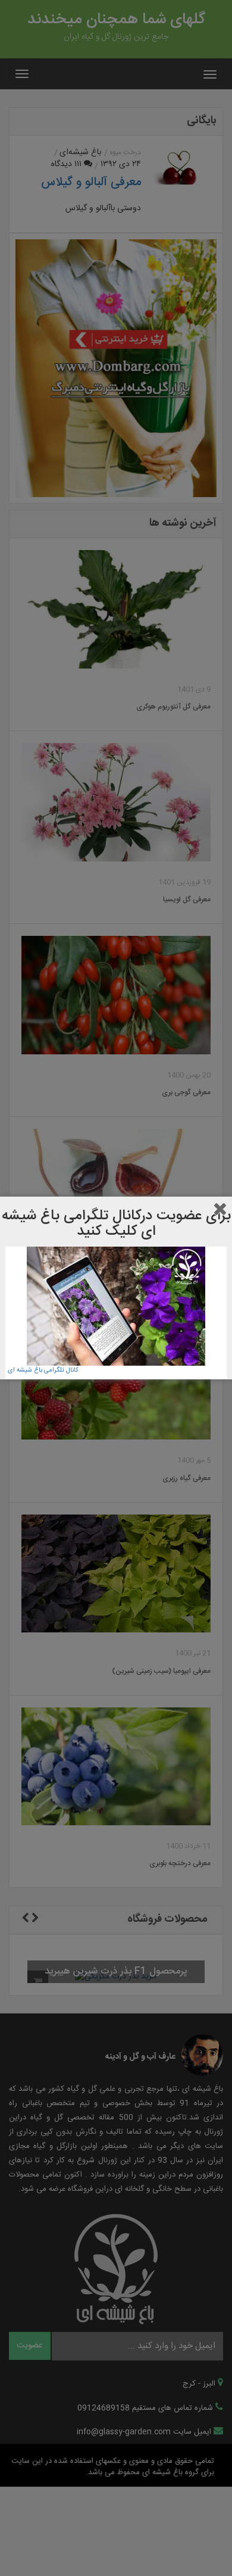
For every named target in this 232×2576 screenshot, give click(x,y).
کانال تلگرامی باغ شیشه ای (43, 1370)
